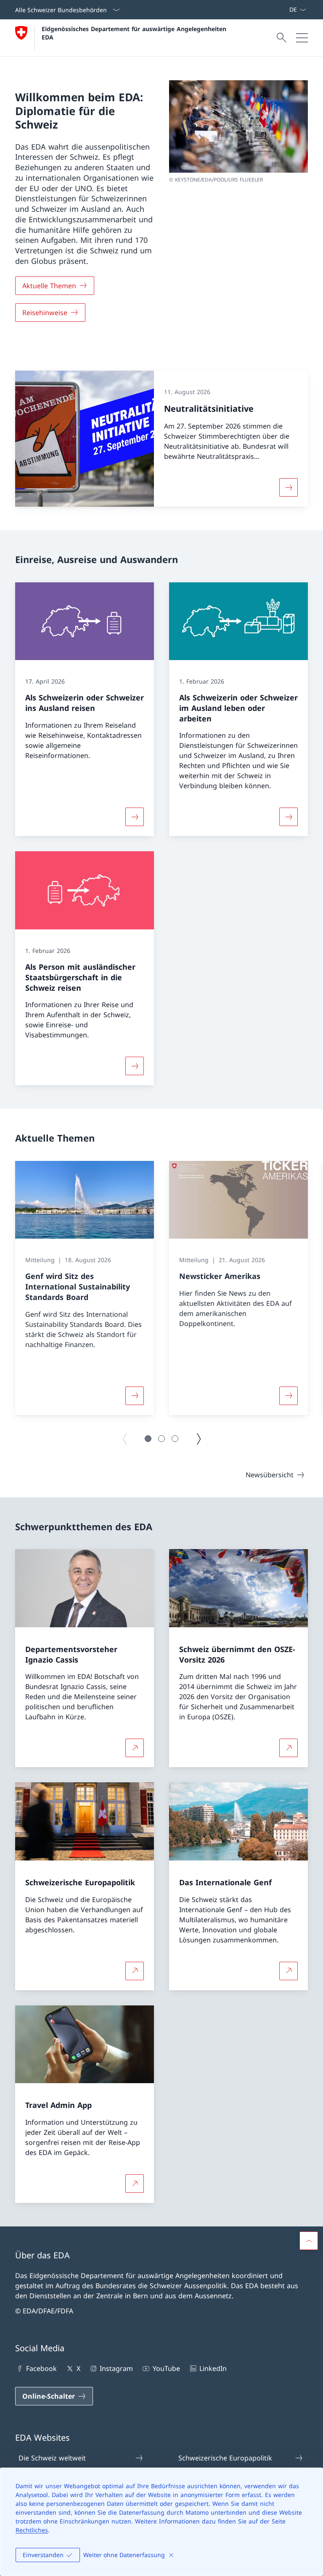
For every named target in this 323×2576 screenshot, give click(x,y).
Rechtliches (32, 2530)
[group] (85, 1288)
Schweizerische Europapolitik (225, 2458)
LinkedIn (213, 2368)
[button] (148, 1439)
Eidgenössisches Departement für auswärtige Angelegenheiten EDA (135, 33)
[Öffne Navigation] (302, 38)
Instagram (116, 2368)
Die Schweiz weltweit (52, 2458)
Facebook (41, 2368)
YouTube (166, 2368)
